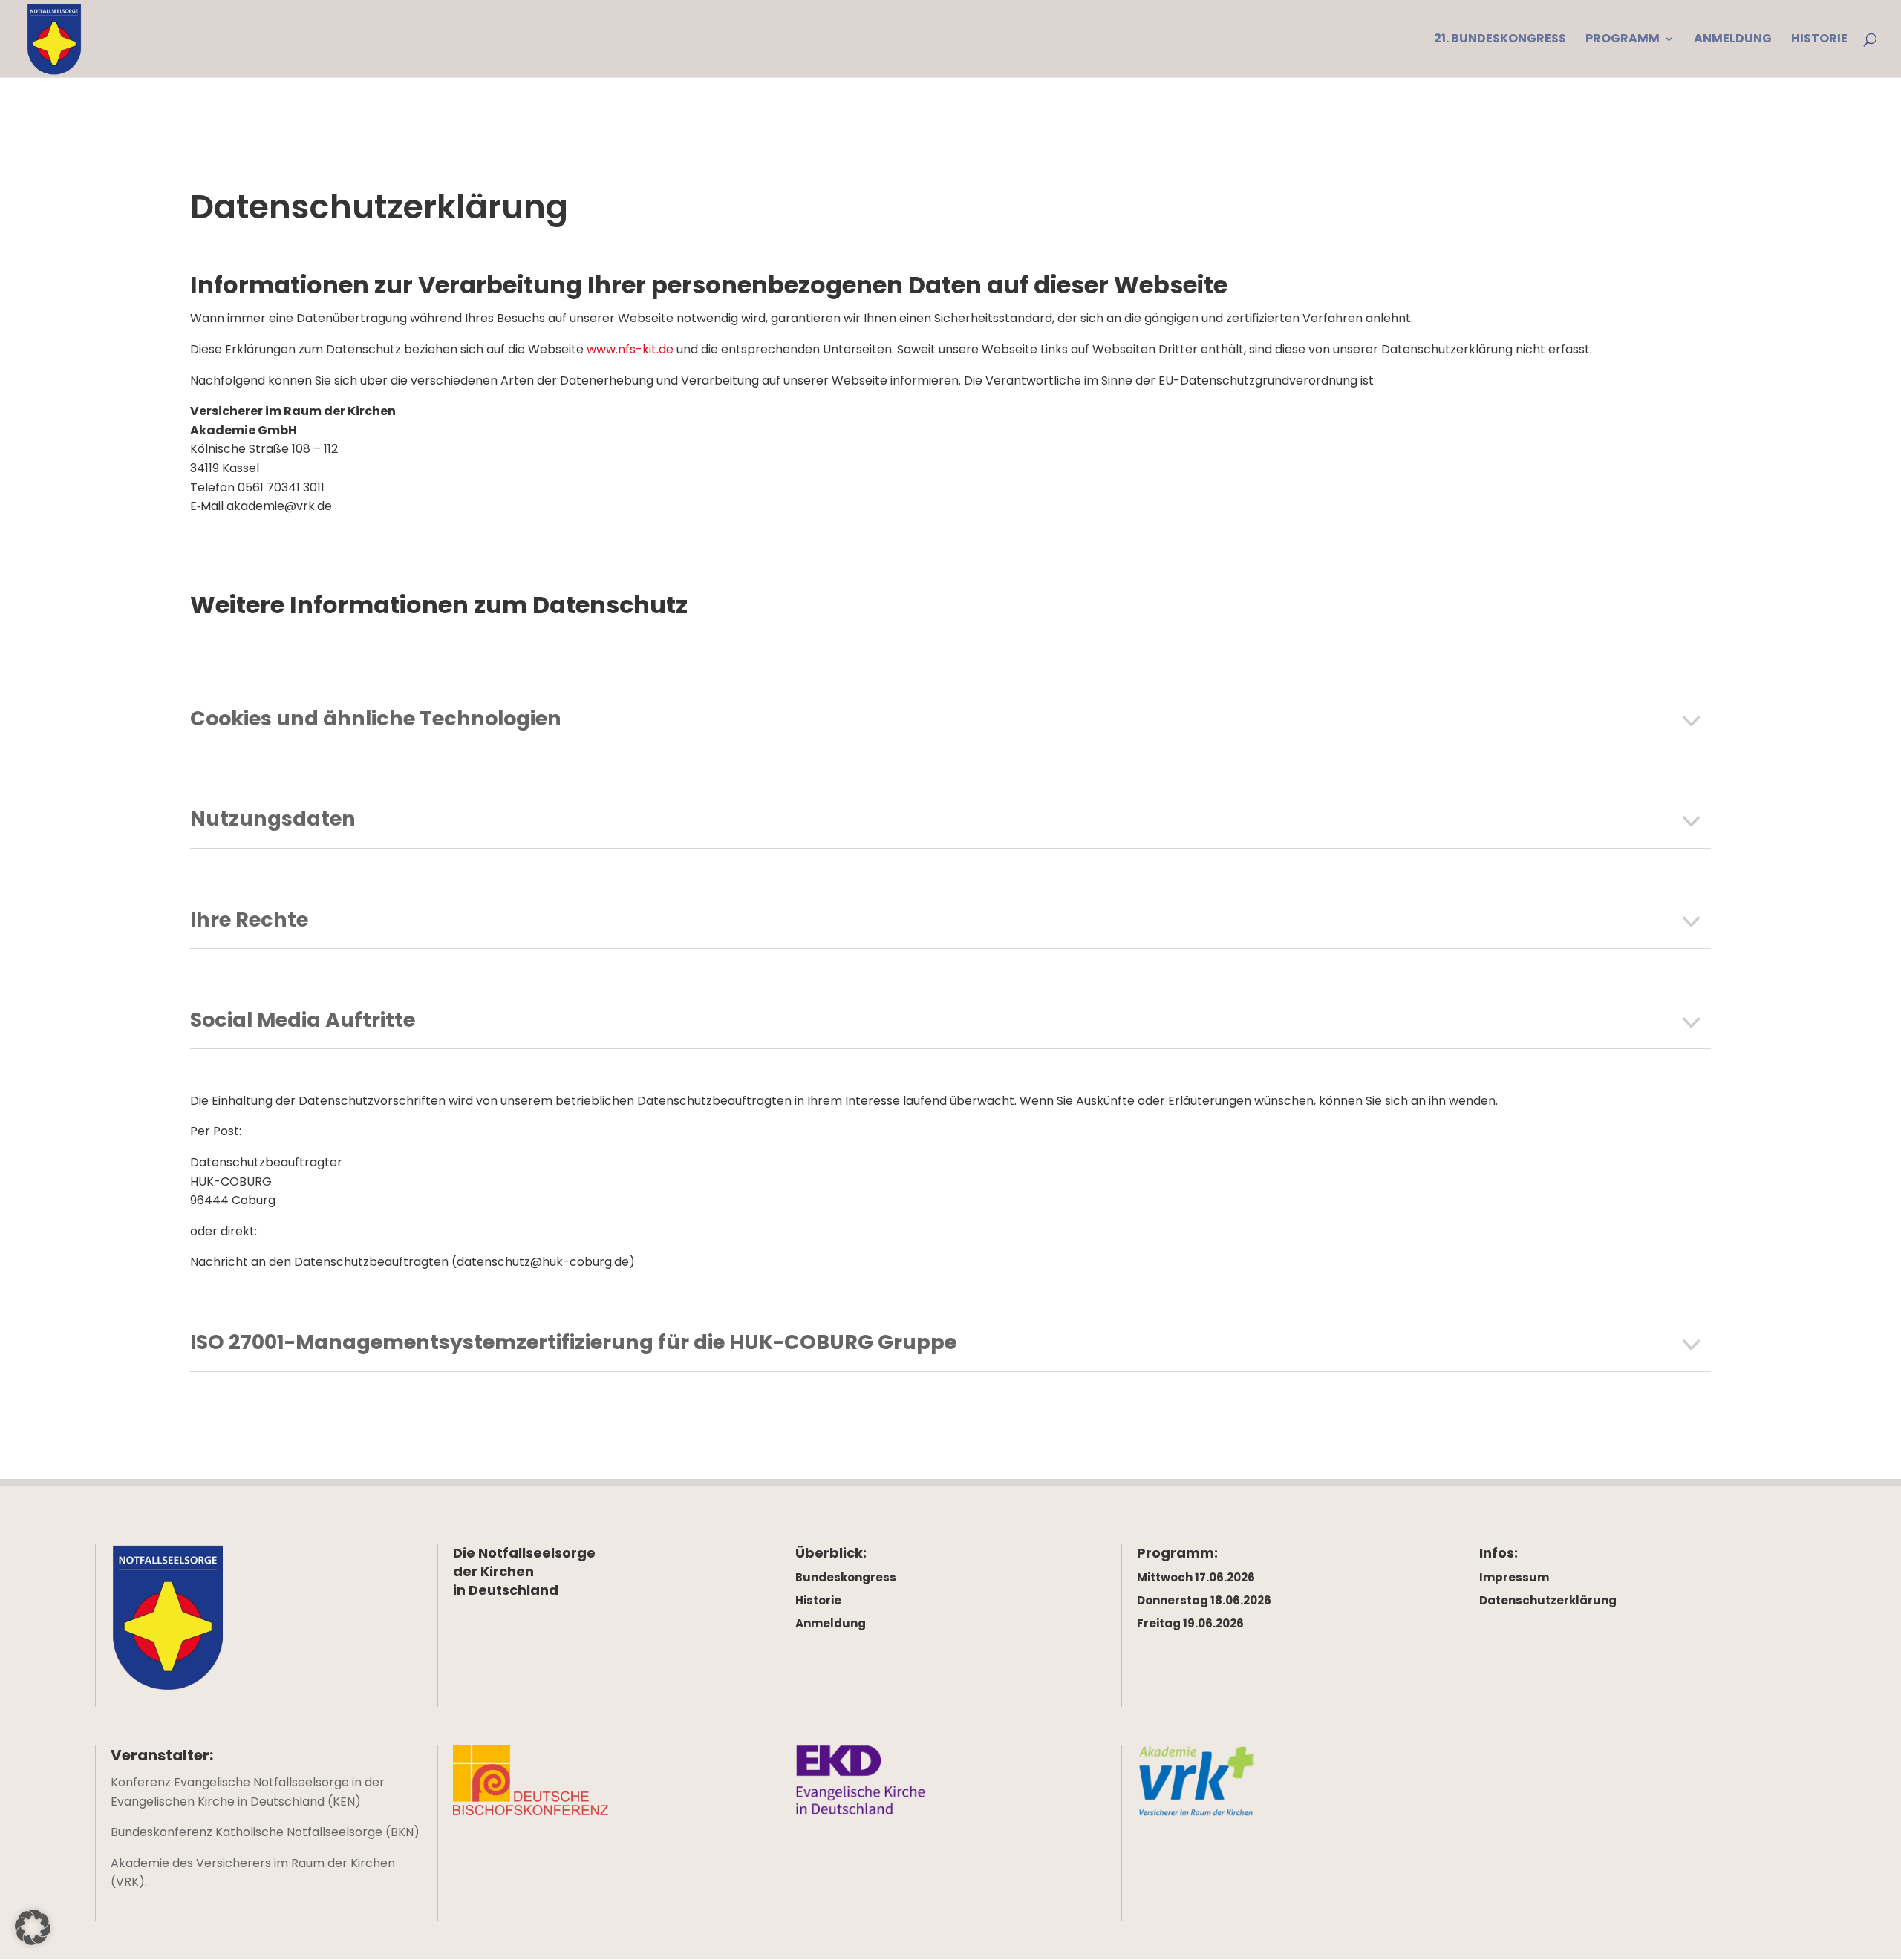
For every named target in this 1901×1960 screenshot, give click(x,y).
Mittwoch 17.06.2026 (1196, 1577)
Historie (818, 1600)
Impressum (1514, 1577)
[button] (33, 1927)
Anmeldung (831, 1623)
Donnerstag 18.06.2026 (1204, 1600)
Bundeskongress (846, 1577)
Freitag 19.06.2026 (1190, 1623)
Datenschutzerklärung (1548, 1600)
